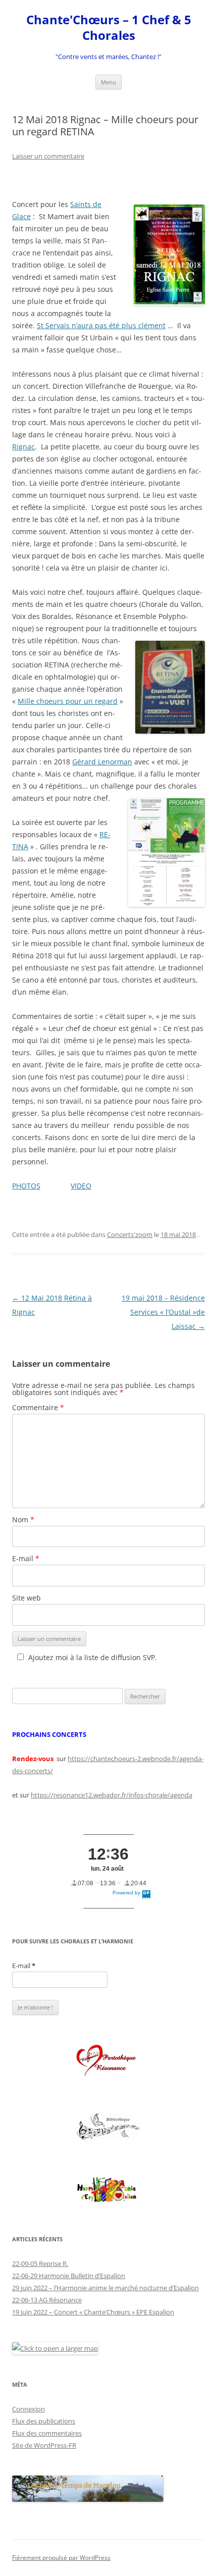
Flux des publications (44, 2421)
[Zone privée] (108, 2061)
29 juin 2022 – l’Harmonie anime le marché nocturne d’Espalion (105, 2288)
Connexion (29, 2409)
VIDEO (81, 1186)
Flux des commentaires (47, 2433)
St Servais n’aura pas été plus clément (101, 325)
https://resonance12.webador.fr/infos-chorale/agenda (112, 1795)
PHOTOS (26, 1186)
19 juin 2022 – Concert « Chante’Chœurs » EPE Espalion (93, 2312)
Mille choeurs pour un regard (68, 701)
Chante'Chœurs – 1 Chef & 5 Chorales (109, 28)
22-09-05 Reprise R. (40, 2263)
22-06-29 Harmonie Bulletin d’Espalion (69, 2276)
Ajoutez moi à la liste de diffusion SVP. (93, 1657)
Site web (26, 1598)
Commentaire (38, 1407)
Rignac (23, 447)
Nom (23, 1519)
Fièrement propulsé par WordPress (61, 2558)
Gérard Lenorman (102, 762)
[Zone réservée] (108, 2127)
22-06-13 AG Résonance (47, 2300)
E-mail (26, 1558)
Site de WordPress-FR (44, 2445)
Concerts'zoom (130, 1234)
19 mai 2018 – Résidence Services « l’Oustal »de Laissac (163, 1312)
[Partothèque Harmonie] (108, 2190)
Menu (108, 82)
